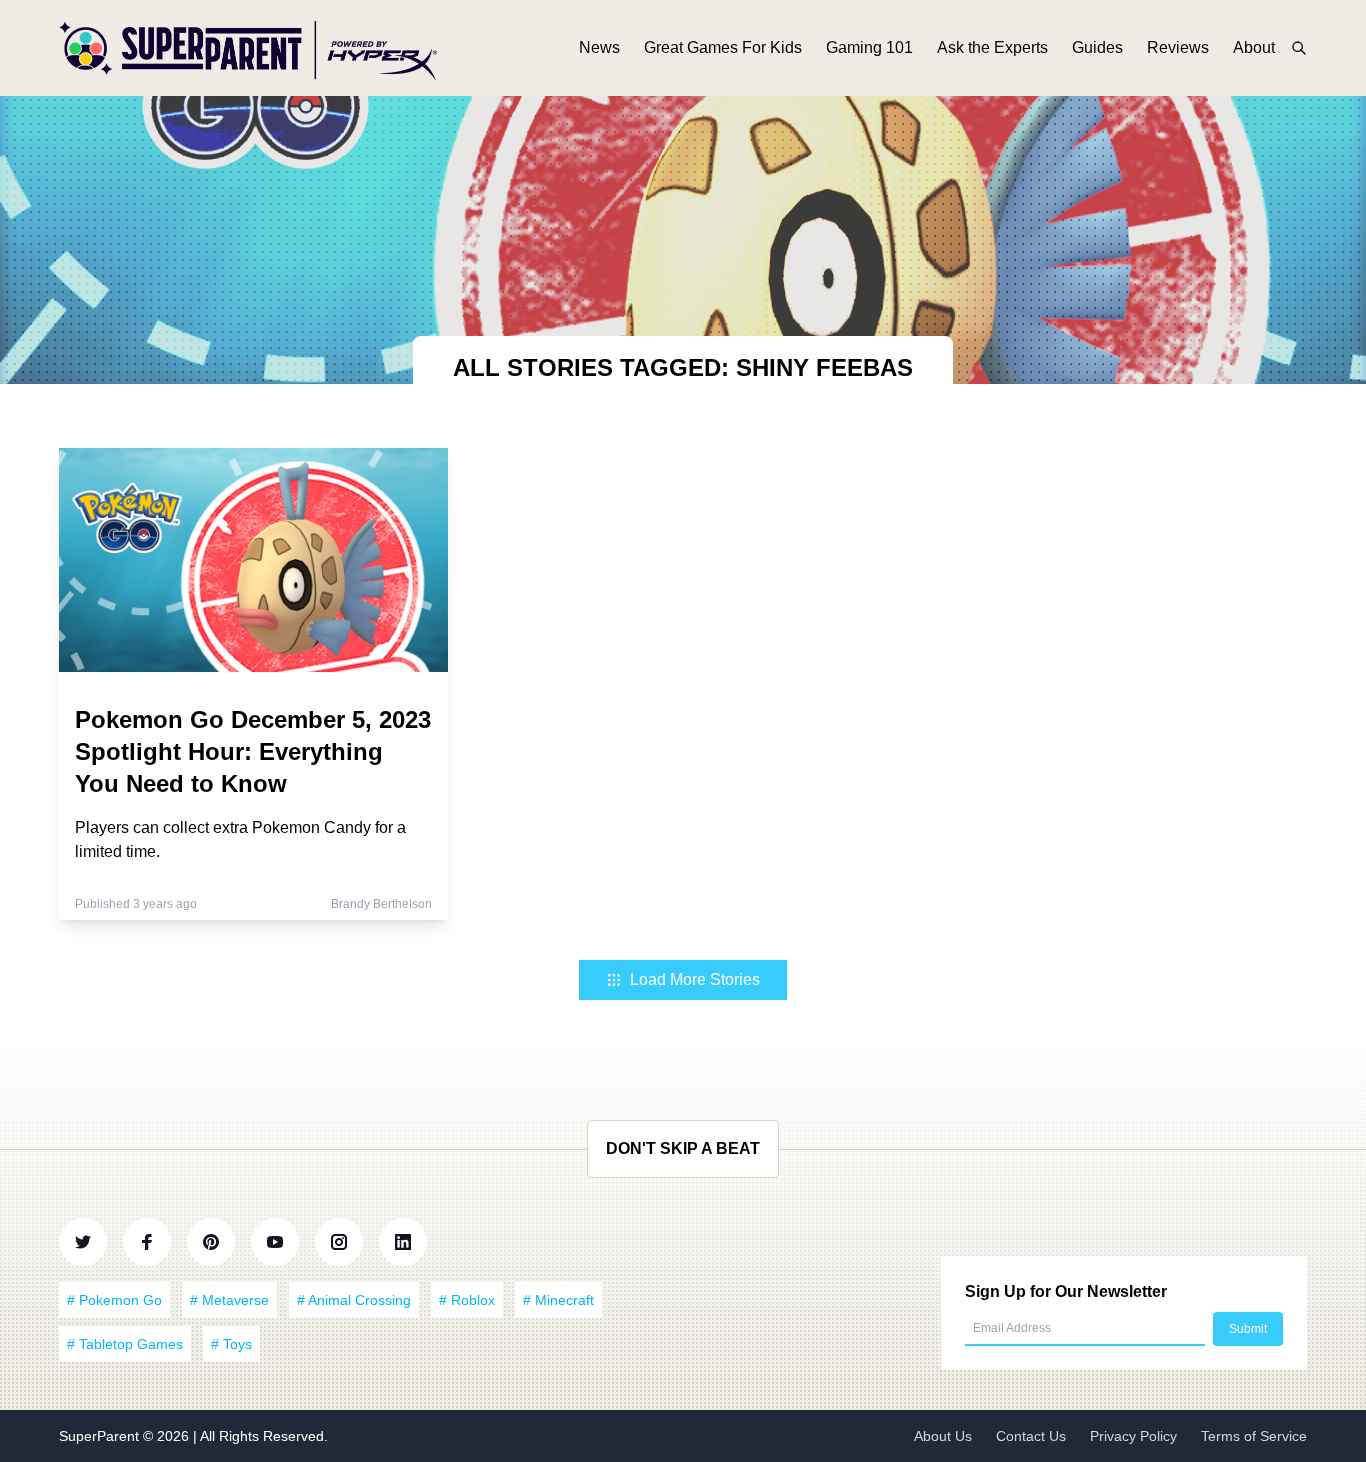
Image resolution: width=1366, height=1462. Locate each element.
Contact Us (1031, 1436)
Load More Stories (695, 979)
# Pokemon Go (114, 1300)
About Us (943, 1436)
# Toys (231, 1344)
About (1254, 47)
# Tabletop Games (125, 1344)
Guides (1097, 47)
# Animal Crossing (354, 1300)
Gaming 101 (869, 47)
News (599, 47)
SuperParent (101, 1436)
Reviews (1178, 47)
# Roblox (467, 1300)
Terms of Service (1254, 1436)
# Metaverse (229, 1300)
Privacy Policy (1133, 1436)
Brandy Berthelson (381, 904)
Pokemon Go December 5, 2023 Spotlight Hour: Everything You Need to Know (253, 751)
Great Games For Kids (723, 47)
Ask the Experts (992, 47)
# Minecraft (558, 1300)
